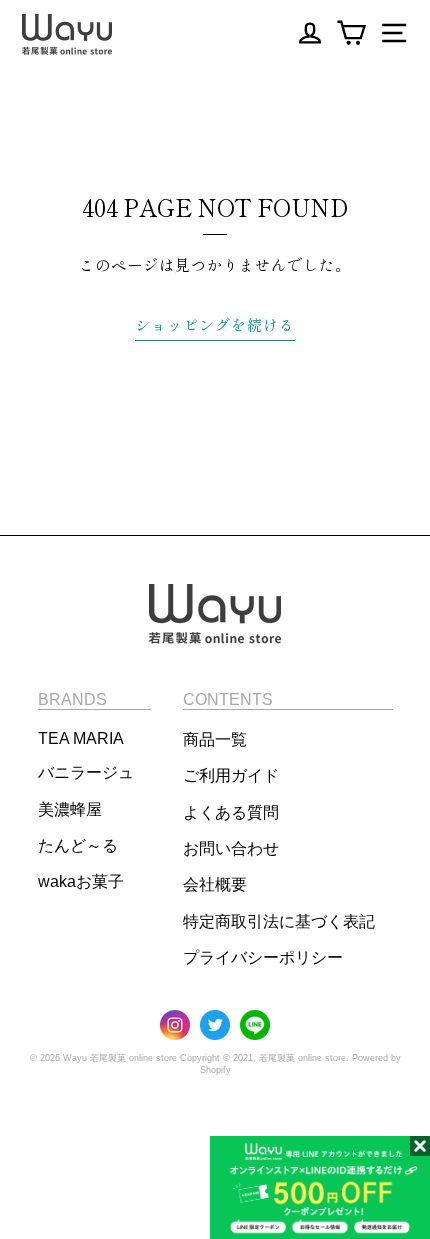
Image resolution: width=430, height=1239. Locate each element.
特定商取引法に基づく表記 (279, 921)
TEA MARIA (81, 738)
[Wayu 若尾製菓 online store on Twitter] (215, 1026)
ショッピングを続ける (215, 324)
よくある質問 (231, 812)
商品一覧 (215, 739)
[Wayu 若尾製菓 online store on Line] (255, 1026)
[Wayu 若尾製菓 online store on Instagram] (175, 1026)
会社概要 (215, 884)
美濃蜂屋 (70, 809)
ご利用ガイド (231, 775)
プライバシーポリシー (263, 957)
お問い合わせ (231, 848)
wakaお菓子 (81, 881)
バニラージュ (86, 772)
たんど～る (78, 845)
